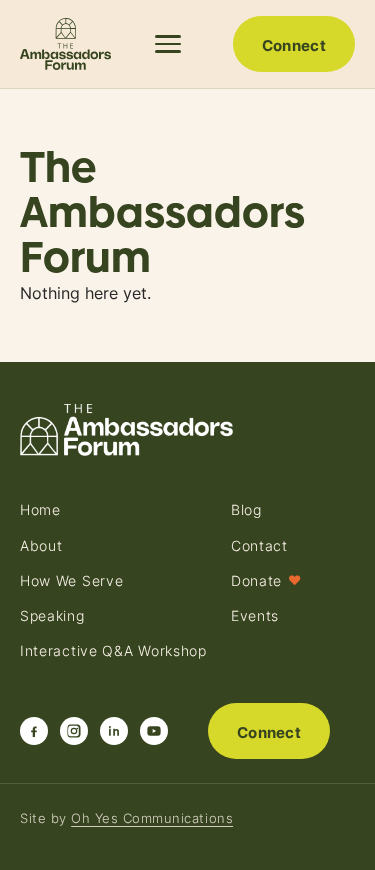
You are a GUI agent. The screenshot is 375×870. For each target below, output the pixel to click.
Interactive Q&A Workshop (113, 651)
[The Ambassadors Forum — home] (65, 44)
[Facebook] (34, 731)
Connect (294, 45)
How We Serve (71, 581)
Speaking (52, 616)
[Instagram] (74, 731)
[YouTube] (154, 731)
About (41, 546)
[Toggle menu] (171, 44)
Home (40, 510)
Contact (259, 546)
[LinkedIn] (114, 731)
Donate (266, 581)
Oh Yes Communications (152, 818)
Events (255, 616)
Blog (246, 510)
